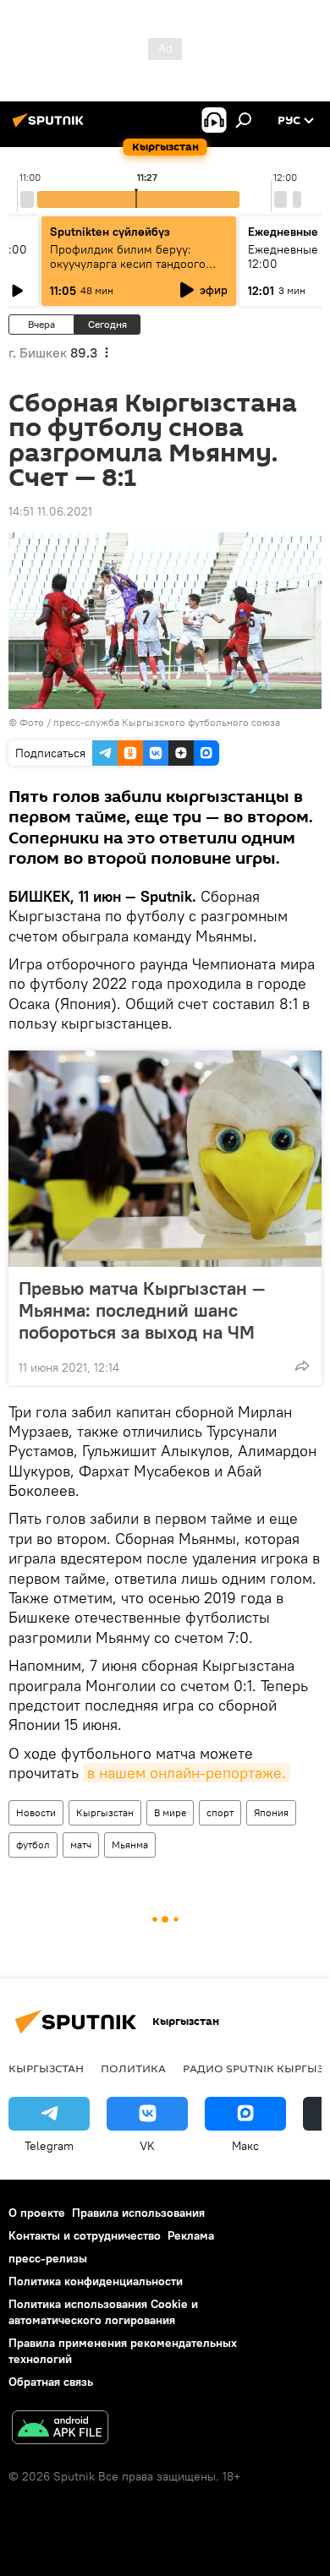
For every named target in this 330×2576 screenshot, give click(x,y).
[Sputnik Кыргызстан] (51, 127)
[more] (302, 1366)
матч (81, 1845)
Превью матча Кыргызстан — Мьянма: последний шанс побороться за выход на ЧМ (142, 1310)
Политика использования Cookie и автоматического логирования (103, 2312)
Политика (133, 2068)
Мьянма (130, 1845)
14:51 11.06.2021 (50, 511)
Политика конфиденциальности (96, 2281)
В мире (170, 1812)
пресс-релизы (48, 2258)
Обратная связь (51, 2382)
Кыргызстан (105, 1812)
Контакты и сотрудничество (85, 2235)
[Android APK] (60, 2429)
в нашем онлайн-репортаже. (187, 1773)
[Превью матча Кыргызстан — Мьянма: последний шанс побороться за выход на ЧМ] (165, 1159)
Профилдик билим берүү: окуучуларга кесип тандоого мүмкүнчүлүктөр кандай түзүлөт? (128, 271)
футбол (33, 1845)
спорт (220, 1812)
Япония (271, 1812)
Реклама (191, 2235)
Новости (36, 1812)
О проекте (37, 2213)
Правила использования (138, 2213)
